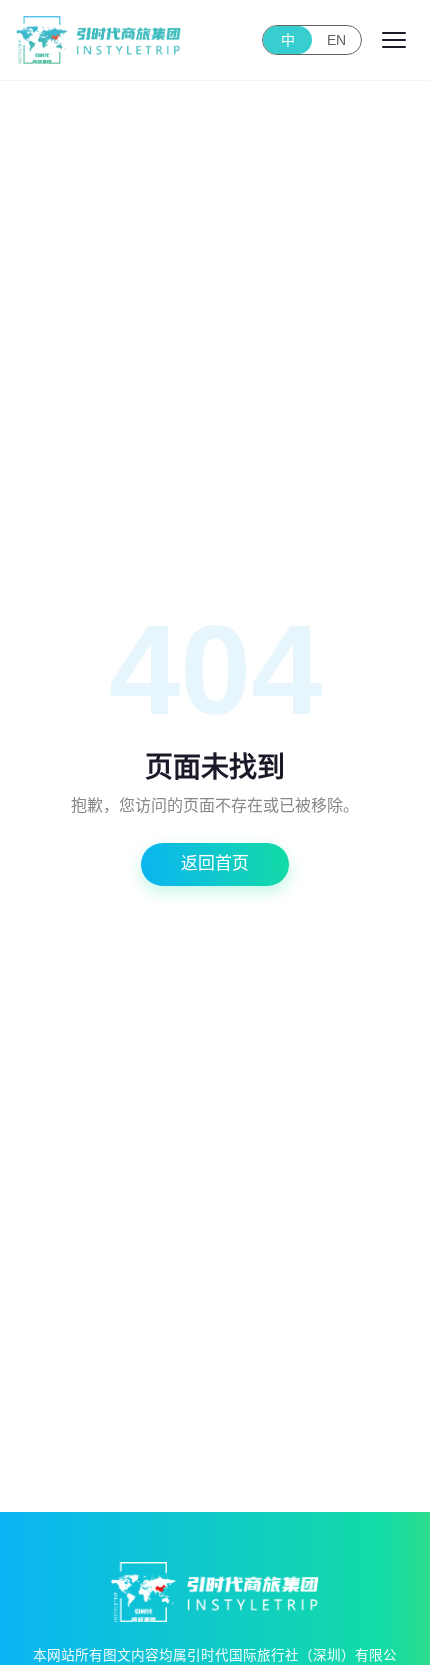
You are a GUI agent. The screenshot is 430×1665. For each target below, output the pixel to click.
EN (336, 40)
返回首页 (215, 863)
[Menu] (394, 40)
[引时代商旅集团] (98, 40)
